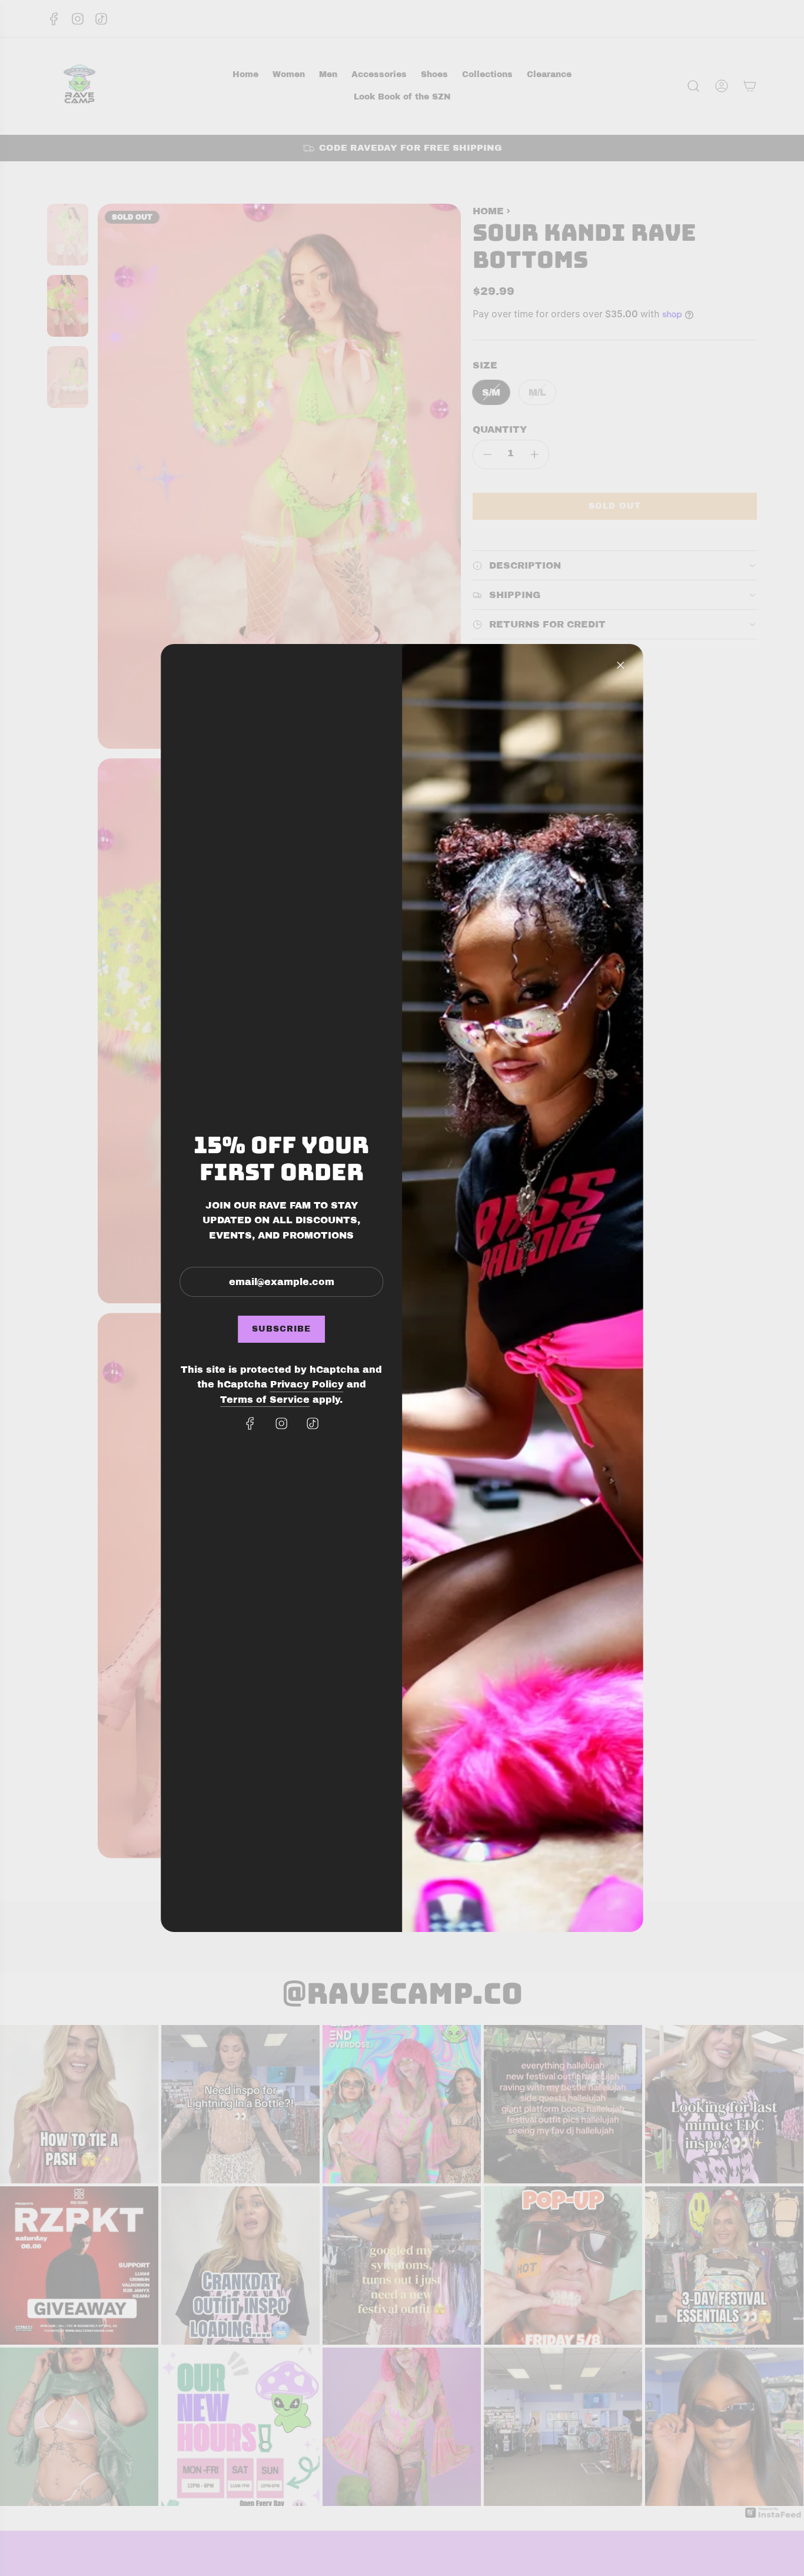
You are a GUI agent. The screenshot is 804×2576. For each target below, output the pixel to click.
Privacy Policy (307, 1384)
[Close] (620, 665)
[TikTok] (313, 1423)
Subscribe (281, 1329)
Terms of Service (265, 1400)
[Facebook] (250, 1423)
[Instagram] (281, 1423)
